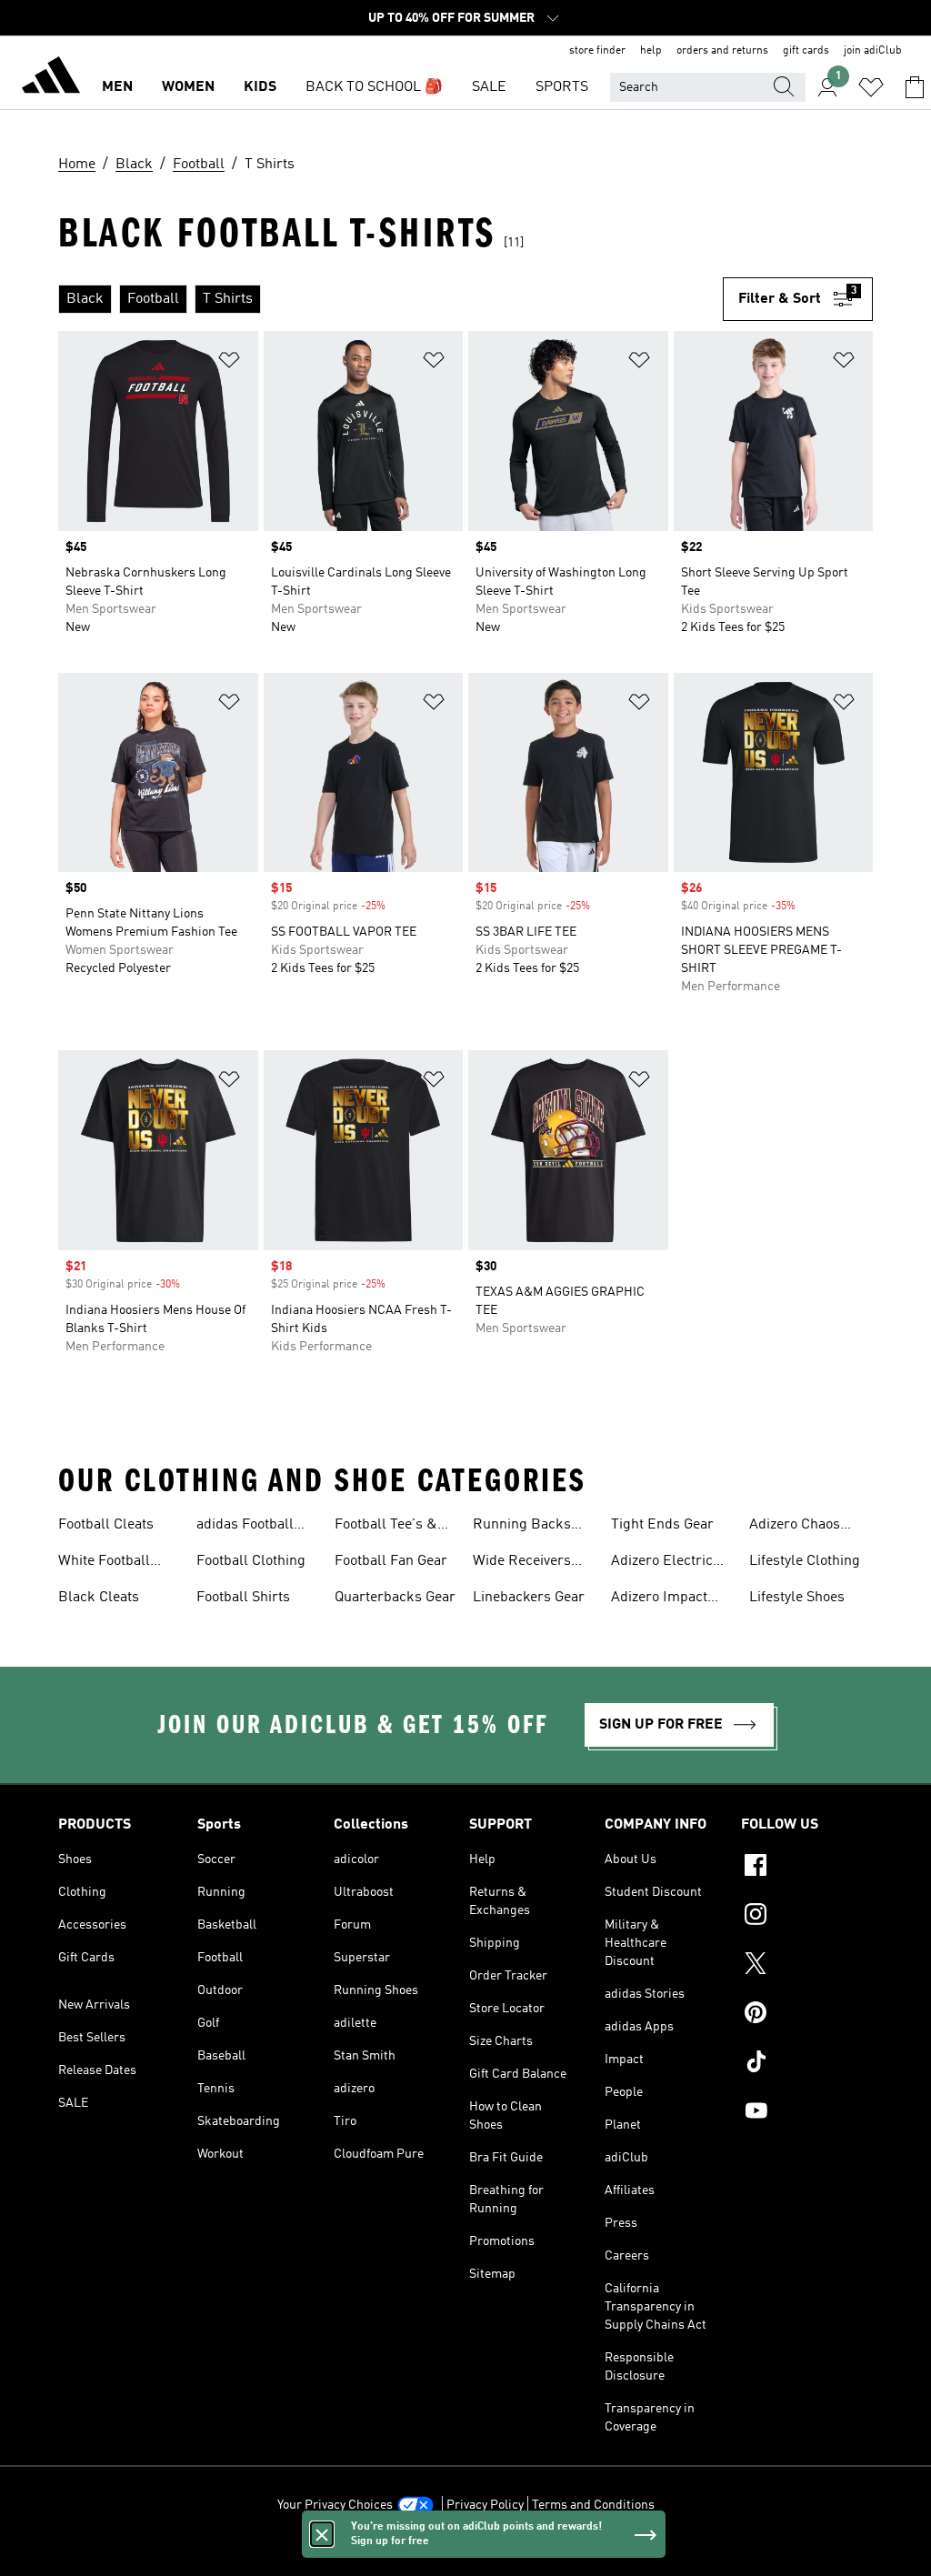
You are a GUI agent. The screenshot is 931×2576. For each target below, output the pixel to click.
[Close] (322, 2534)
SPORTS (562, 87)
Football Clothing (251, 1561)
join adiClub (873, 51)
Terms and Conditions (593, 2505)
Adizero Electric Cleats (662, 1563)
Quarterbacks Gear (395, 1598)
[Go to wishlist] (871, 87)
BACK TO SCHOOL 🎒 (374, 87)
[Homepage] (51, 78)
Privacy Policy (485, 2505)
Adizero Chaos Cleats (795, 1527)
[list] (390, 299)
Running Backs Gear (522, 1527)
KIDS (260, 87)
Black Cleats (99, 1598)
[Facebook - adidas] (807, 1868)
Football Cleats (106, 1525)
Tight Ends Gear (662, 1525)
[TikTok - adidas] (807, 2064)
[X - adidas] (807, 1966)
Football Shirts (243, 1598)
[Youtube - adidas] (807, 2113)
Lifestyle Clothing (805, 1561)
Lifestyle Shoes (797, 1598)
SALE (489, 87)
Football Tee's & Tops (386, 1527)
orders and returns (722, 51)
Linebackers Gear (529, 1598)
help (651, 51)
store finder (597, 51)
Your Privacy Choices (335, 2505)
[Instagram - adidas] (807, 1917)
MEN (117, 87)
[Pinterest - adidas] (807, 2015)
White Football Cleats (104, 1563)
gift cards (806, 51)
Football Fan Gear (391, 1561)
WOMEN (188, 87)
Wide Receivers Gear (522, 1563)
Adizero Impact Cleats (659, 1599)
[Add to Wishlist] (229, 363)
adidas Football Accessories (245, 1527)
